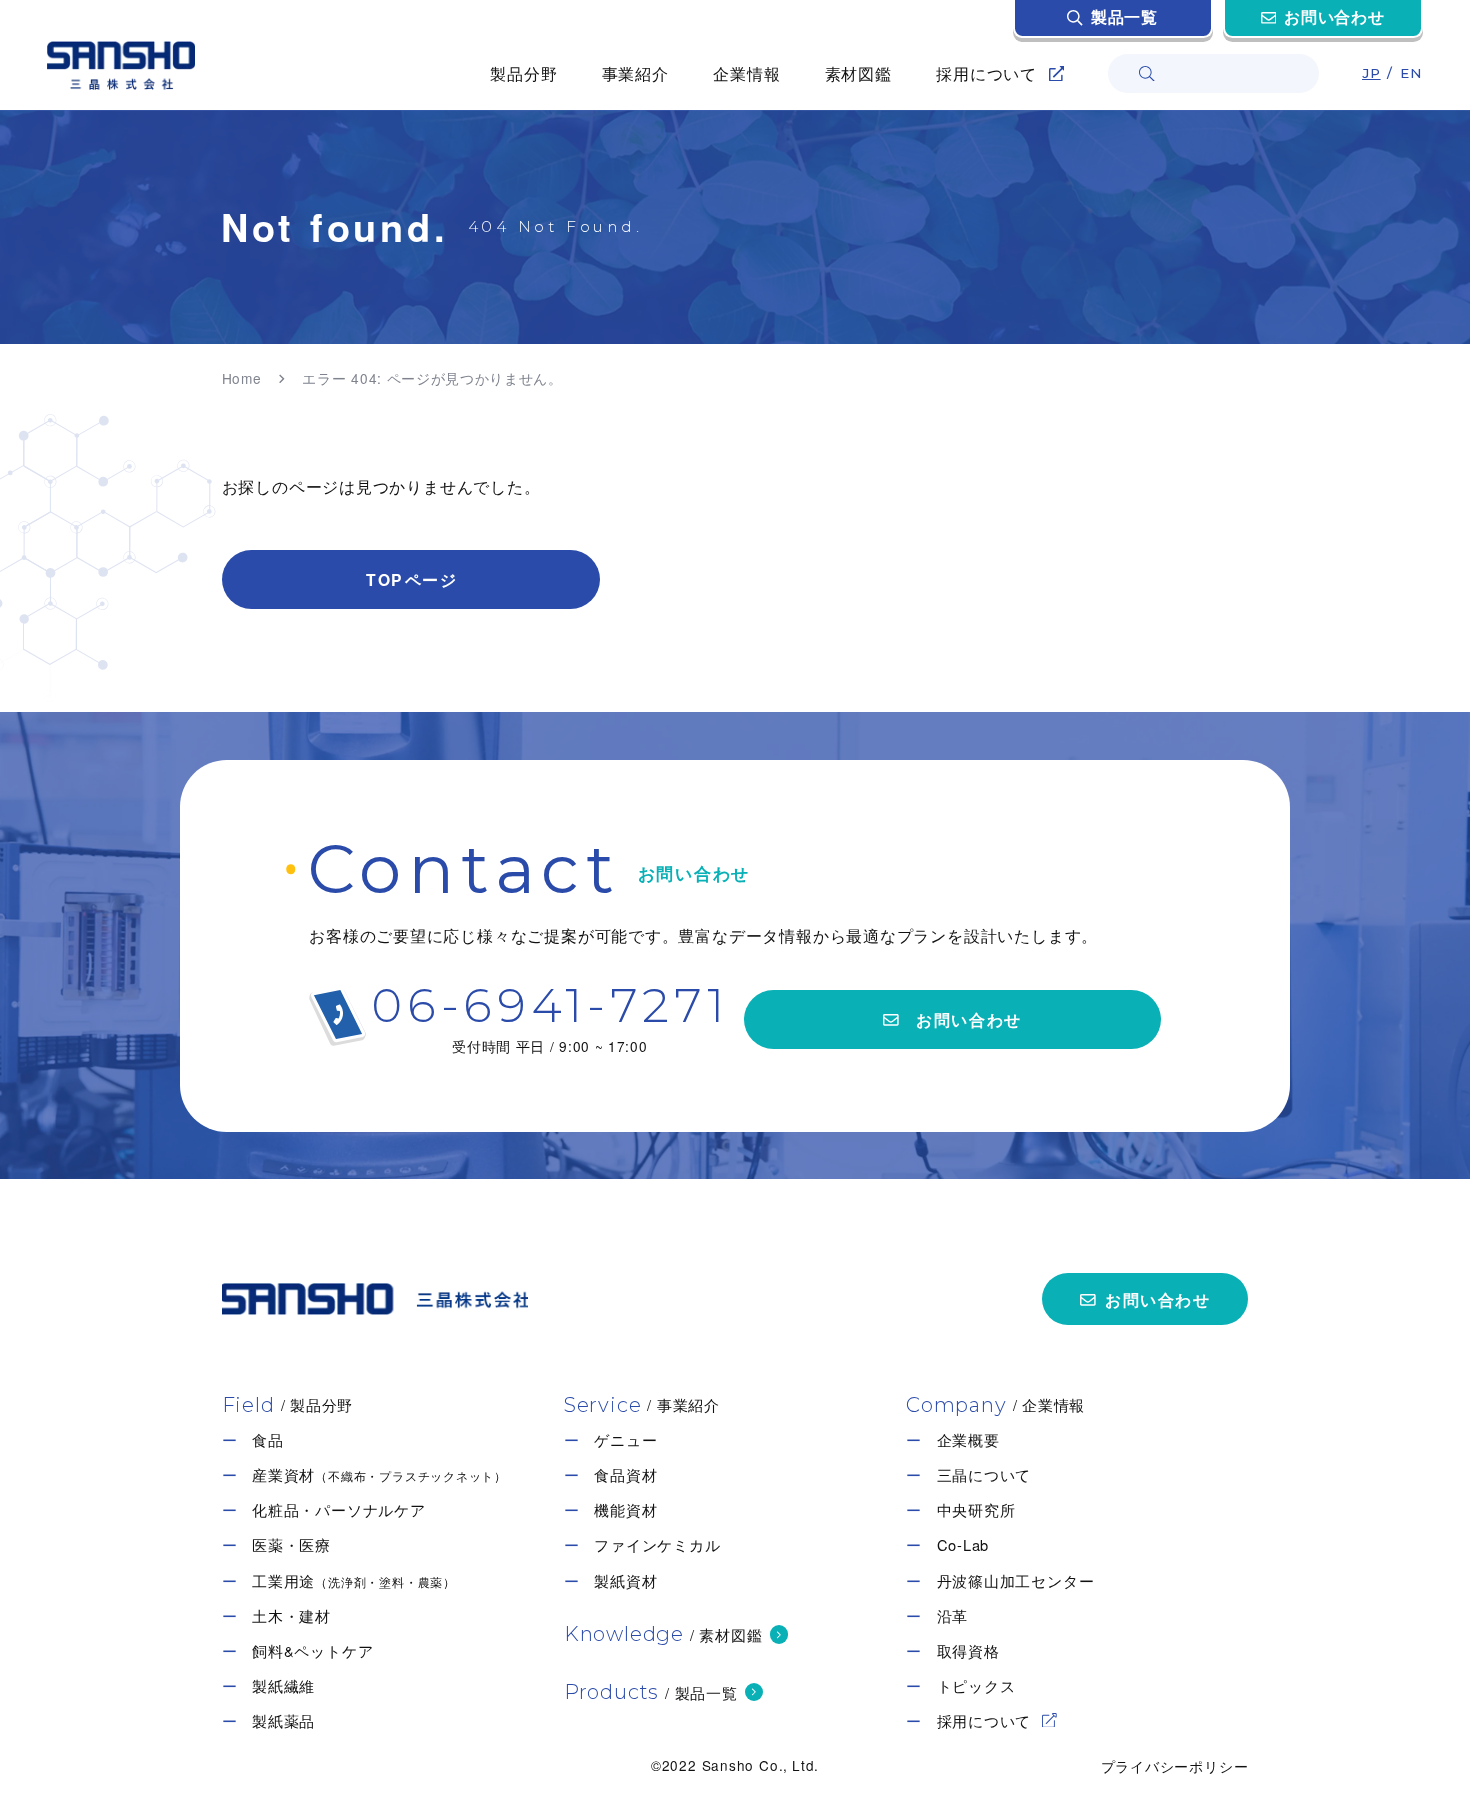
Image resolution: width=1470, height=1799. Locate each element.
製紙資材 (625, 1581)
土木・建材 (291, 1616)
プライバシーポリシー (1175, 1765)
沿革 (953, 1616)
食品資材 (625, 1475)
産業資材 (379, 1475)
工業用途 (354, 1581)
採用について (984, 1721)
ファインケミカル (657, 1545)
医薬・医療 (291, 1545)
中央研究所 (976, 1510)
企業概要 (968, 1440)
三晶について (984, 1475)
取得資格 (968, 1651)
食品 (268, 1440)
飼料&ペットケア (312, 1651)
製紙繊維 (283, 1686)
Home (242, 379)
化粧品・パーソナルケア (339, 1510)
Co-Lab (963, 1545)
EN (1411, 73)
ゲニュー (625, 1440)
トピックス (976, 1686)
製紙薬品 (283, 1721)
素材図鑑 (858, 73)
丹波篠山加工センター (1016, 1581)
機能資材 (625, 1510)
